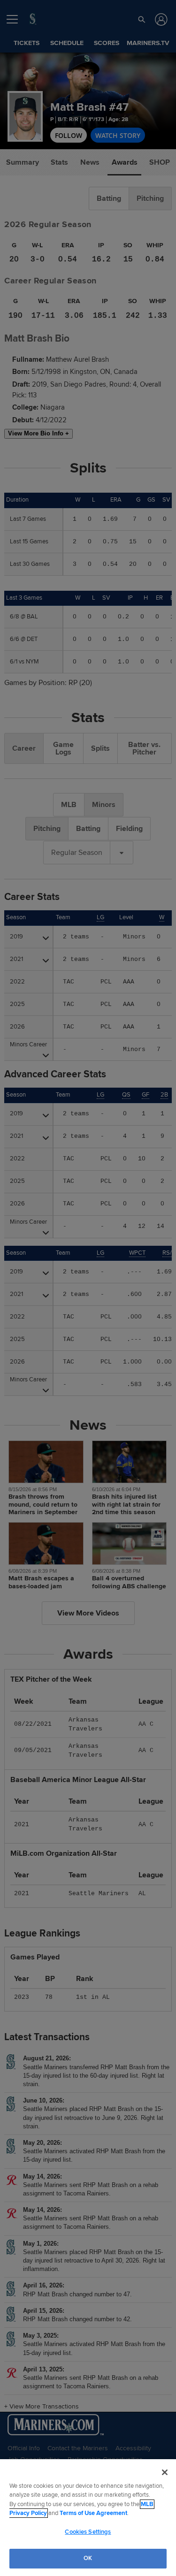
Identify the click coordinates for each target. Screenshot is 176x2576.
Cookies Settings (88, 2532)
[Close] (165, 2472)
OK (88, 2558)
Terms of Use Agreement (93, 2513)
